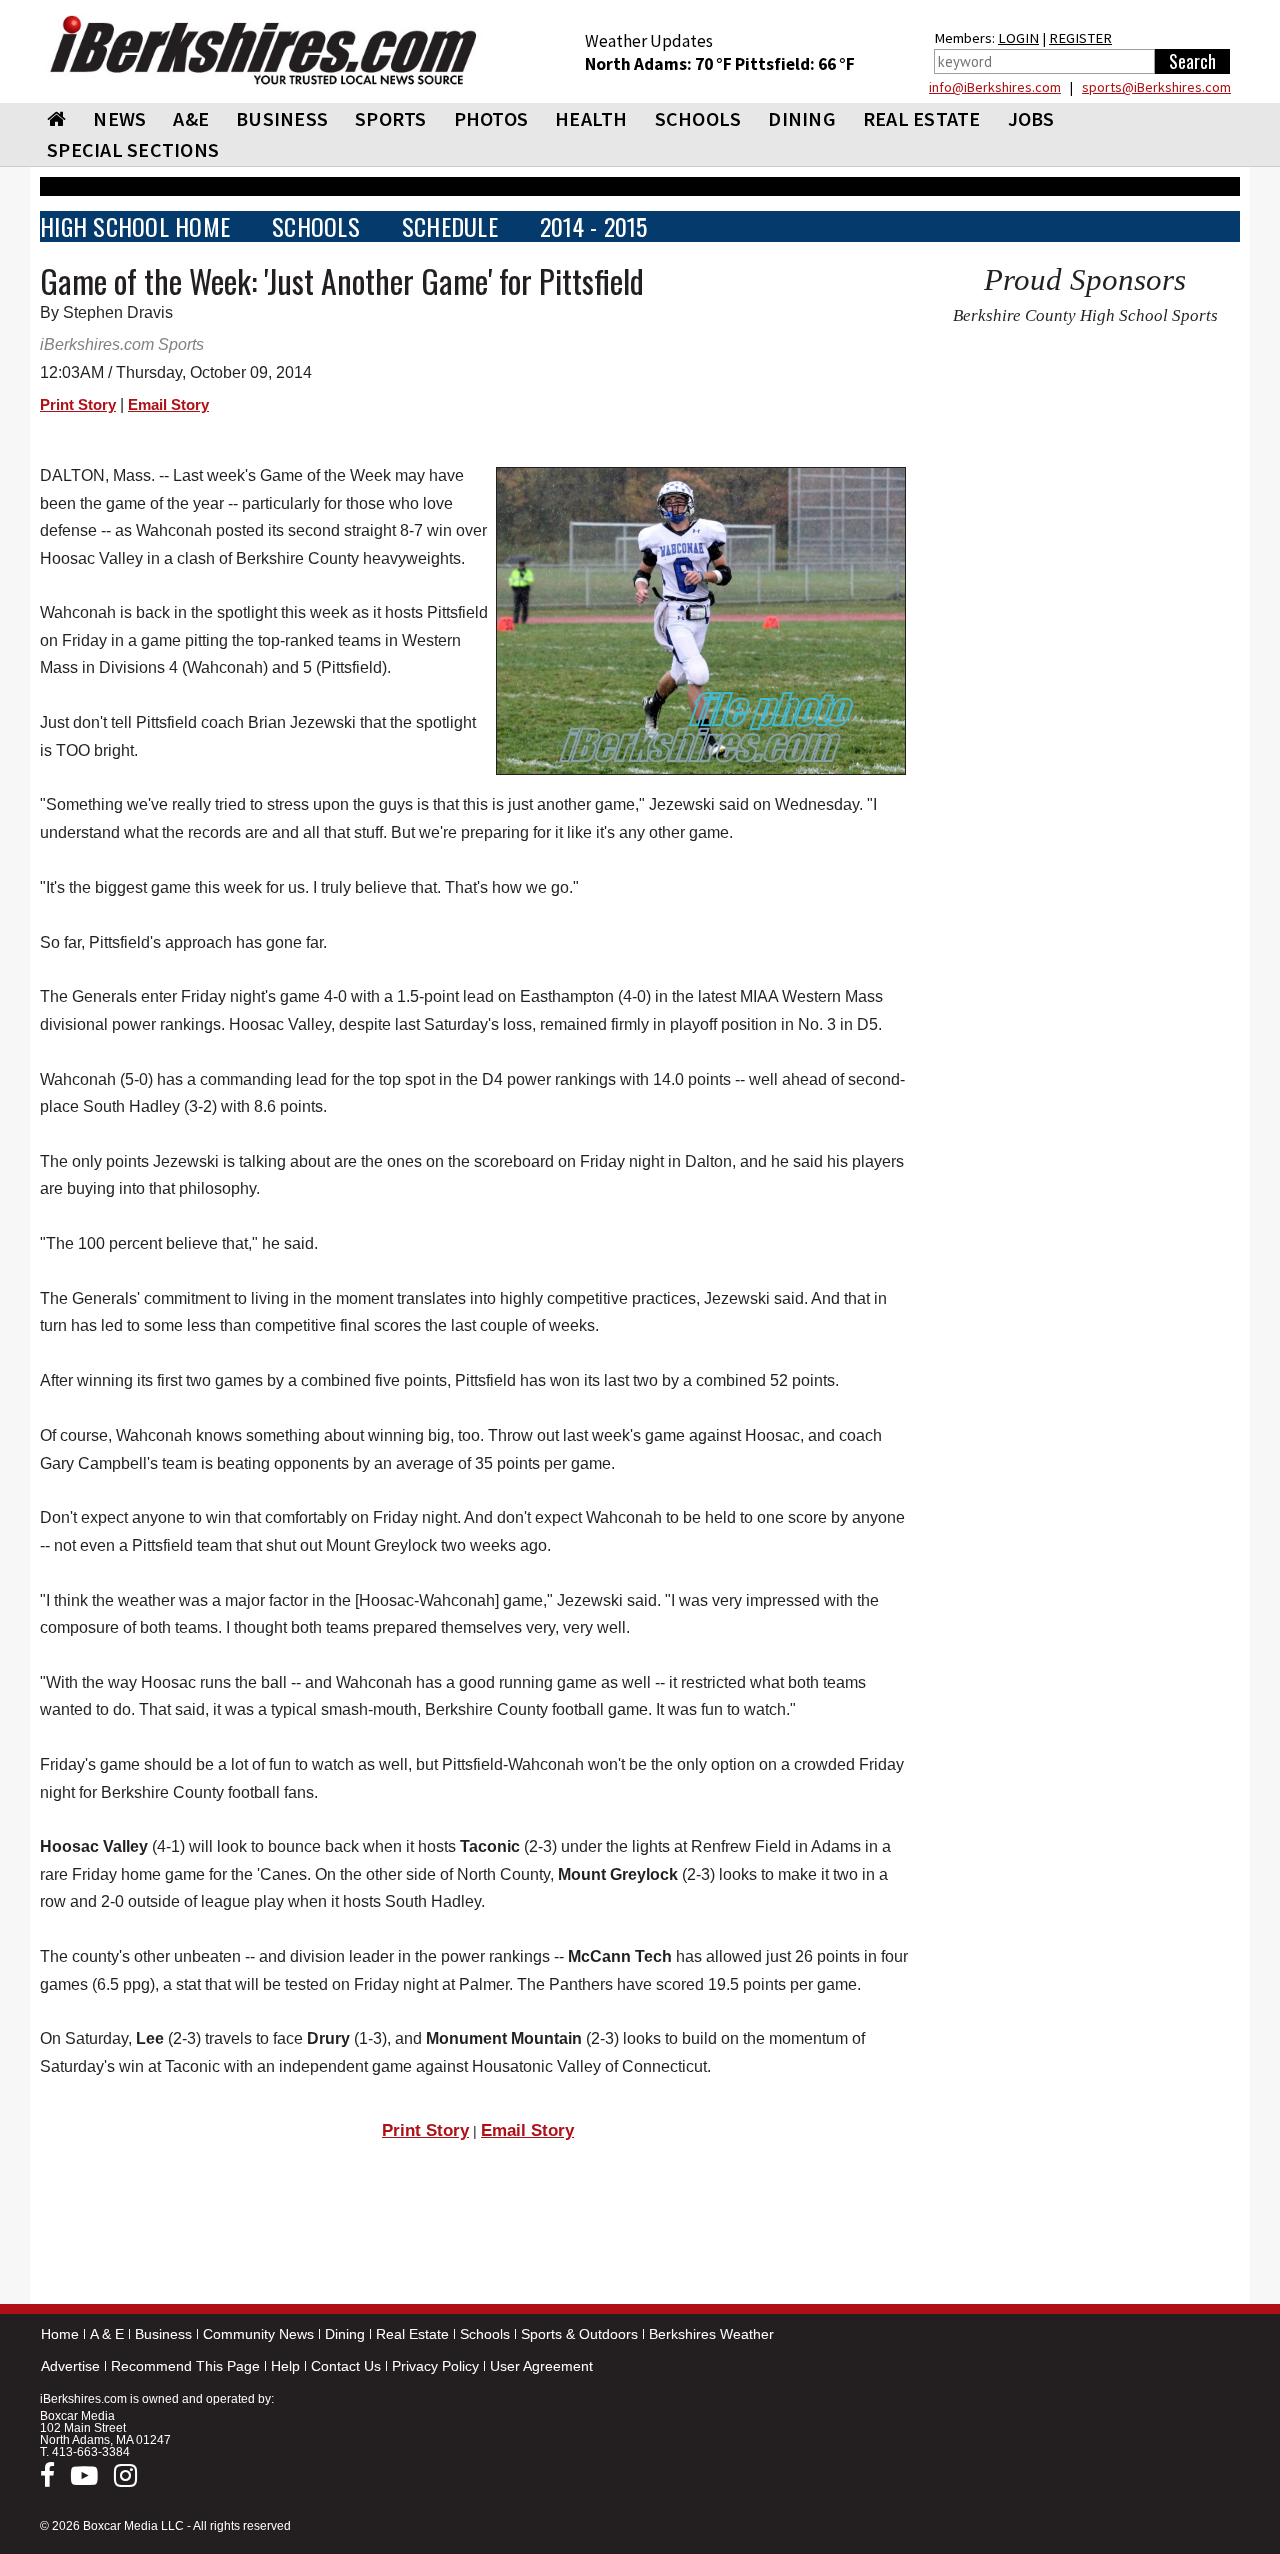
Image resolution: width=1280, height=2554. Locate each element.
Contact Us (346, 2366)
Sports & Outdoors (579, 2334)
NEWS (119, 118)
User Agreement (541, 2366)
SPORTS (391, 118)
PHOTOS (491, 118)
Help (285, 2366)
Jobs (1031, 118)
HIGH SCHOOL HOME (135, 226)
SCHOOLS (698, 118)
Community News (258, 2334)
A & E (107, 2334)
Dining (345, 2334)
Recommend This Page (185, 2366)
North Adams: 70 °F (660, 64)
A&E (191, 118)
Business (163, 2334)
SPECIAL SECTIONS (133, 149)
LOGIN (1018, 38)
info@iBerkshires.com (995, 87)
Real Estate (412, 2334)
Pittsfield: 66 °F (795, 64)
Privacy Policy (435, 2366)
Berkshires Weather (711, 2334)
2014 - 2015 (594, 226)
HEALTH (591, 118)
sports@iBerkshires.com (1156, 87)
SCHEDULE (450, 226)
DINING (802, 118)
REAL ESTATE (922, 118)
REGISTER (1080, 38)
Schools (485, 2334)
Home (60, 2334)
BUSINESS (282, 118)
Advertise (70, 2366)
